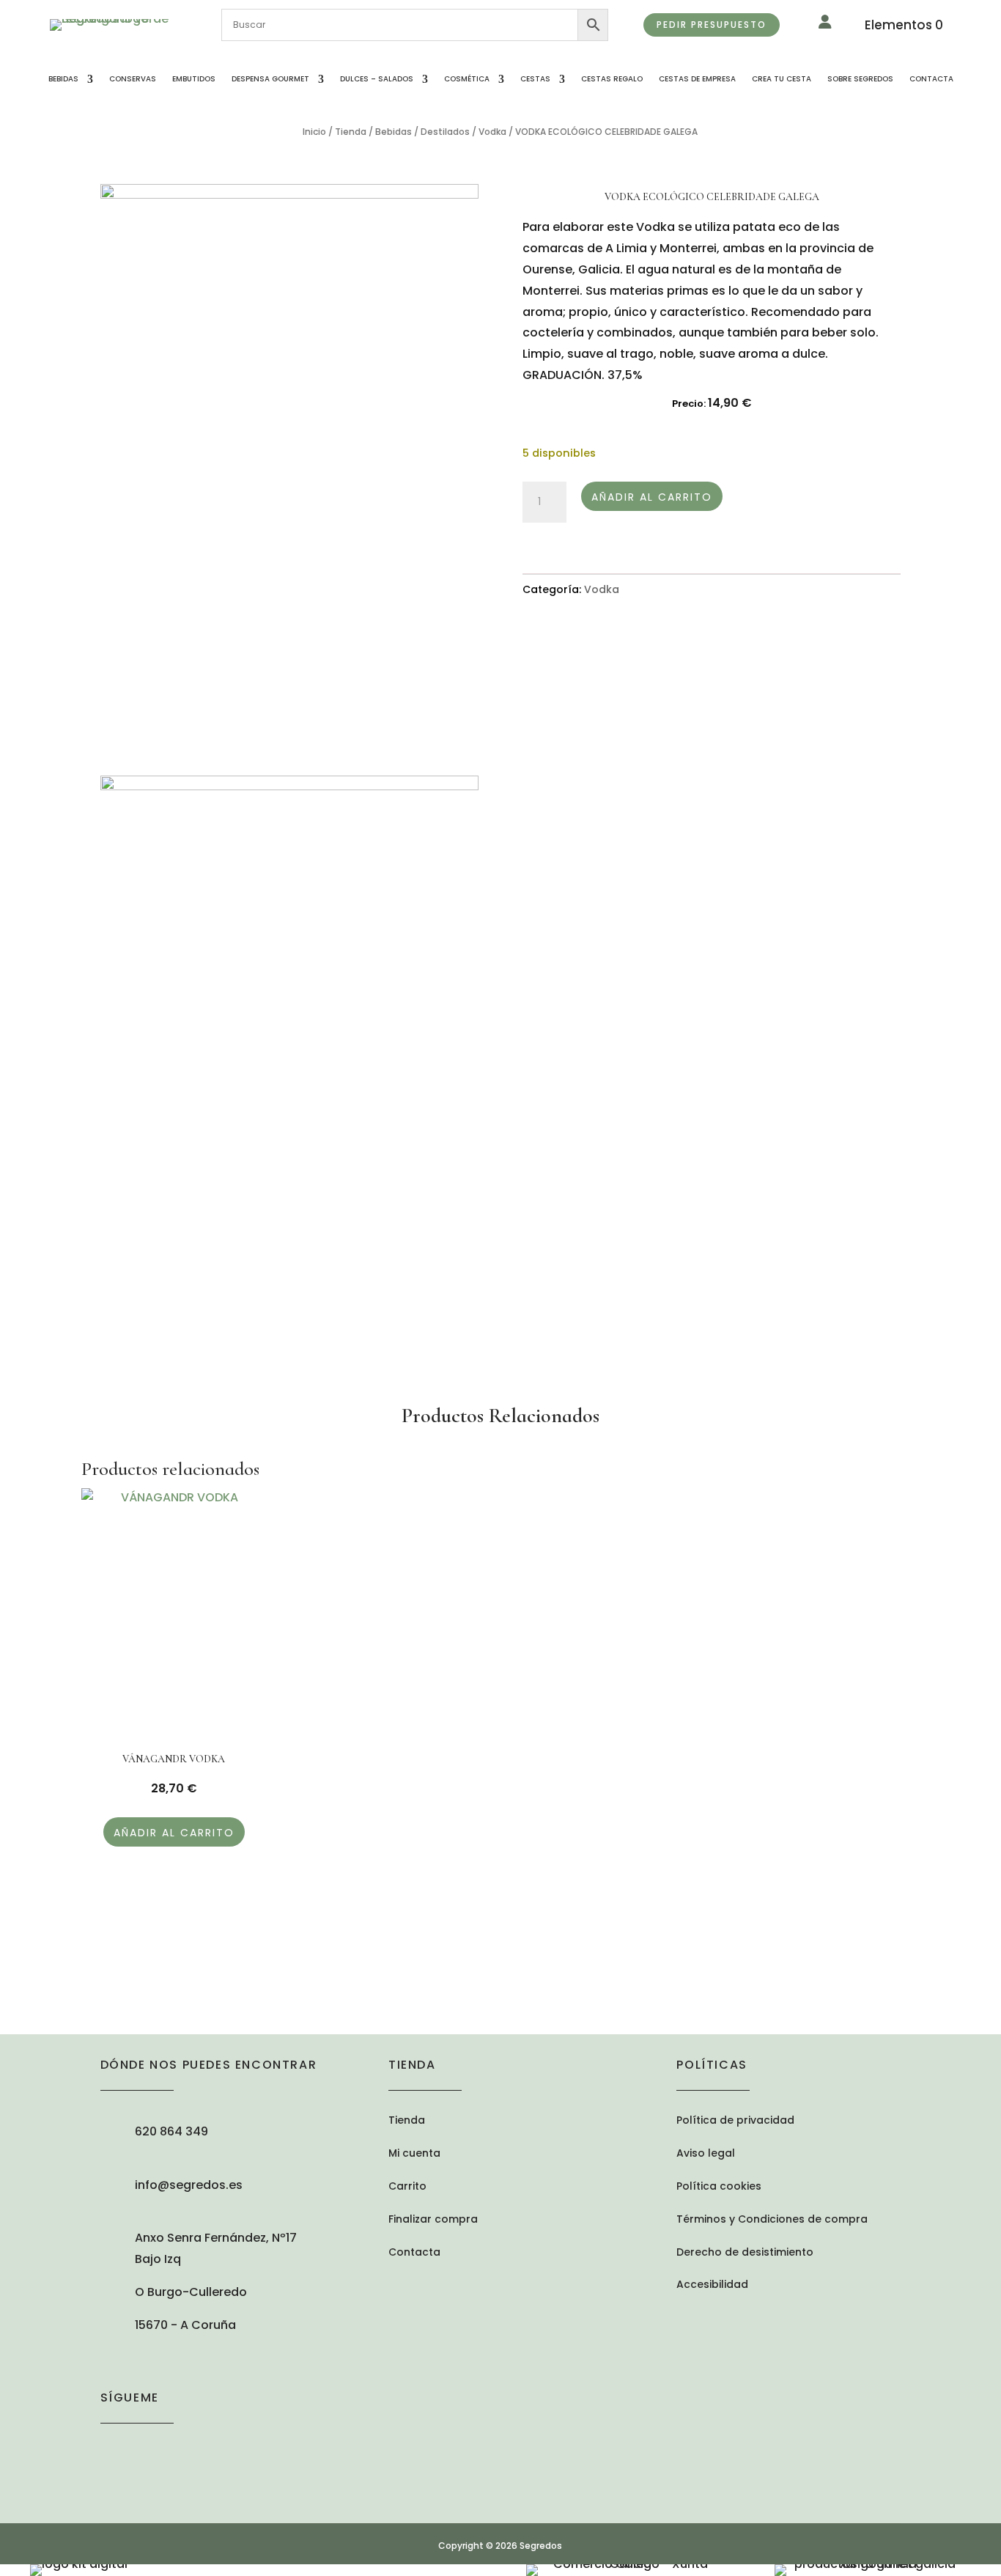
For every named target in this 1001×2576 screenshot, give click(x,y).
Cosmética (467, 79)
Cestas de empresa (697, 79)
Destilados (445, 132)
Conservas (133, 79)
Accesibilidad (712, 2285)
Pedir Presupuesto (712, 25)
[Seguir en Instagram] (112, 2451)
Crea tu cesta (782, 79)
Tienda (351, 132)
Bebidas (63, 79)
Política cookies (719, 2187)
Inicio (314, 132)
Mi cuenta (414, 2154)
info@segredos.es (189, 2185)
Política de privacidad (735, 2121)
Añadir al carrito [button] (174, 1833)
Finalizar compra (433, 2220)
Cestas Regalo (612, 79)
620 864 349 (171, 2131)
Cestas (535, 79)
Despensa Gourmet (270, 79)
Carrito (407, 2187)
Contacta (931, 79)
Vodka (492, 132)
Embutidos (194, 79)
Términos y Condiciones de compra (772, 2220)
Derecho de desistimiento (745, 2253)
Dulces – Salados (377, 79)
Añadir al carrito (652, 497)
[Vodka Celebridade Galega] (289, 468)
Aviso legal (706, 2154)
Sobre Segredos (860, 79)
